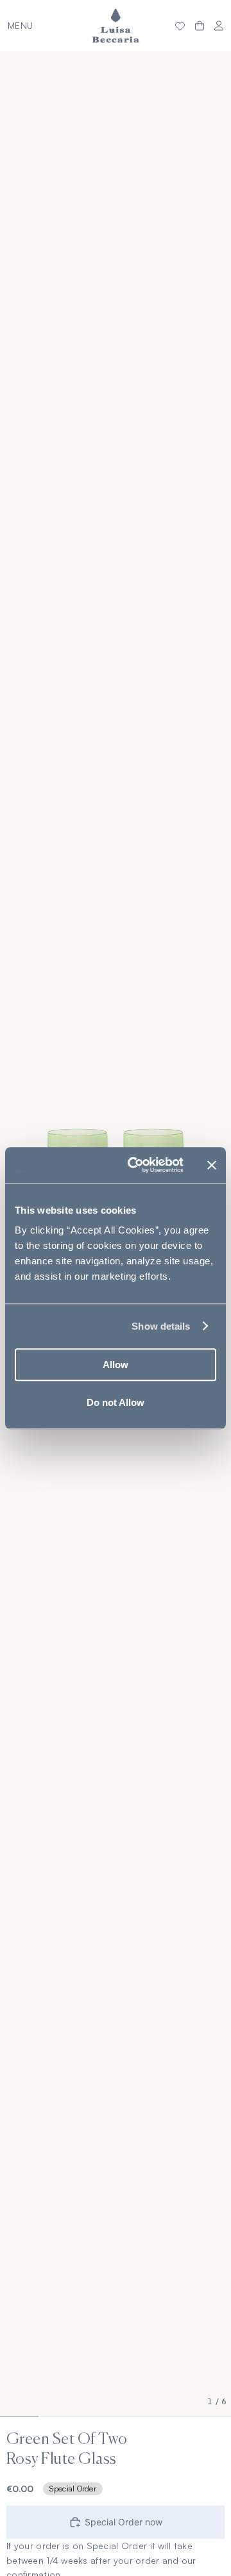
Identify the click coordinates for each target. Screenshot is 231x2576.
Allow (116, 1365)
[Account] (219, 26)
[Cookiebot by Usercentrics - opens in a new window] (135, 1165)
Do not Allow (116, 1402)
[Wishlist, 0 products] (180, 26)
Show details (161, 1326)
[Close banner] (212, 1165)
